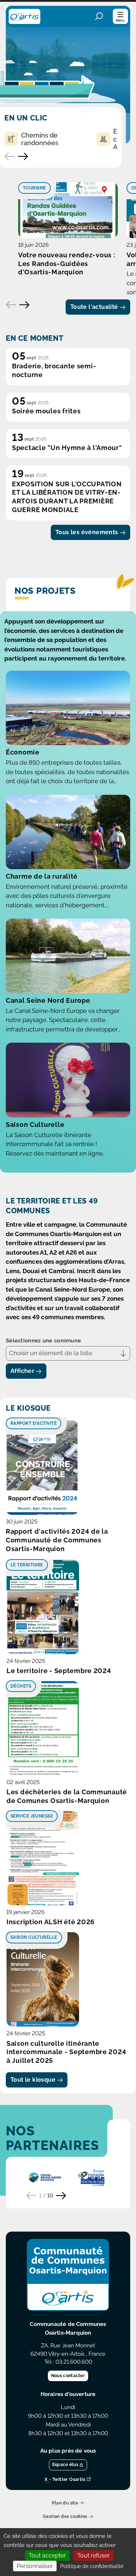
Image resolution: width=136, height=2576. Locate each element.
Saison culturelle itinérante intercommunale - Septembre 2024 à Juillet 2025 (66, 2052)
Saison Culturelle (35, 1125)
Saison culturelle (34, 1937)
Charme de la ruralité (42, 876)
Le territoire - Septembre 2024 (59, 1671)
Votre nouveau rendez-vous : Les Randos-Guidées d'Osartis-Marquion (67, 264)
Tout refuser (94, 2555)
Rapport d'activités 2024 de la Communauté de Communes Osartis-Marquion (57, 1540)
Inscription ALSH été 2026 (51, 1922)
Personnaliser (35, 2566)
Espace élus (65, 2465)
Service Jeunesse (32, 1816)
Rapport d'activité (34, 1423)
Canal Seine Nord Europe (48, 1000)
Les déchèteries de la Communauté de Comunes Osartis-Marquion (67, 1796)
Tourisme (34, 188)
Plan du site (65, 2503)
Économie (23, 752)
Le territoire (27, 1565)
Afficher (22, 1371)
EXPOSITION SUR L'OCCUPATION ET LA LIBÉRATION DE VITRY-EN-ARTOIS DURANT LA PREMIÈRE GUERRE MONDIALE (67, 497)
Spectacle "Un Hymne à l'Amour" (67, 448)
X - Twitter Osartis (65, 2480)
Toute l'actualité (94, 307)
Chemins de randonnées (40, 139)
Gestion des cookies (65, 2517)
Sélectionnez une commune (43, 1341)
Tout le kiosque (33, 2080)
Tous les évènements (87, 532)
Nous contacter (68, 2376)
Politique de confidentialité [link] (92, 2566)
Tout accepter (47, 2555)
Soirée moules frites (46, 411)
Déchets (21, 1686)
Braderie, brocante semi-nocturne (54, 370)
